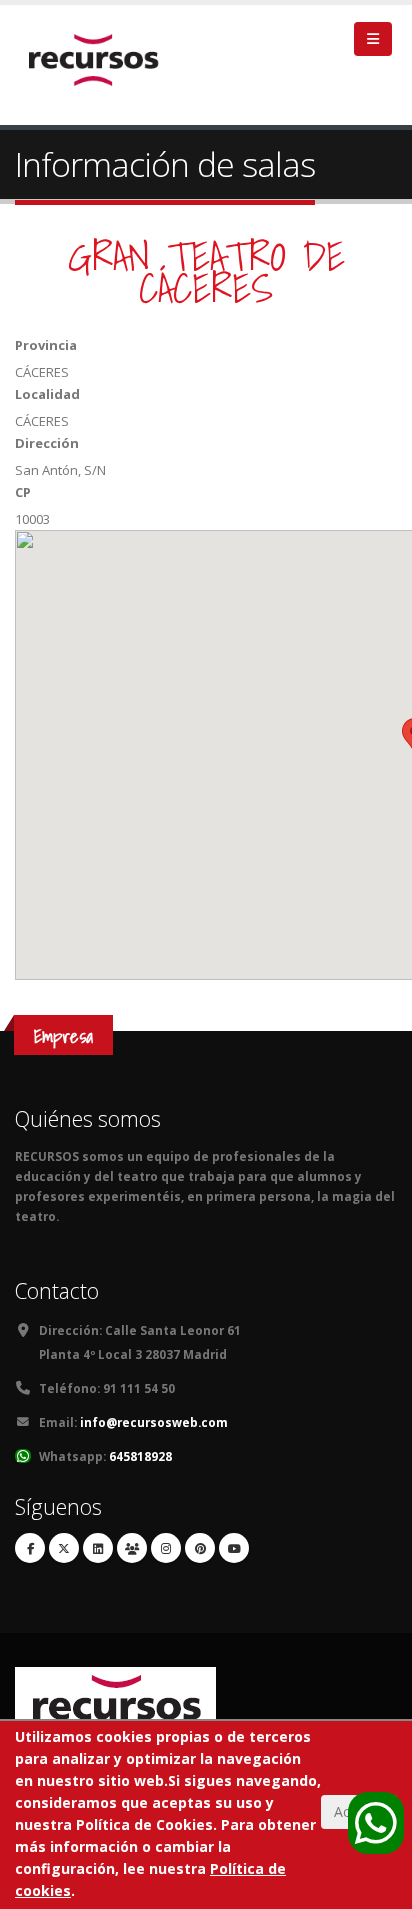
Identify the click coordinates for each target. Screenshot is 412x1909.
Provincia (46, 345)
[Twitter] (64, 1548)
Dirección (47, 443)
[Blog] (132, 1548)
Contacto (57, 1290)
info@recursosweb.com (154, 1422)
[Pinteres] (200, 1548)
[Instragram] (166, 1548)
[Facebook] (30, 1548)
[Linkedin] (98, 1548)
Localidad (47, 394)
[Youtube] (234, 1548)
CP (23, 492)
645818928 (140, 1456)
